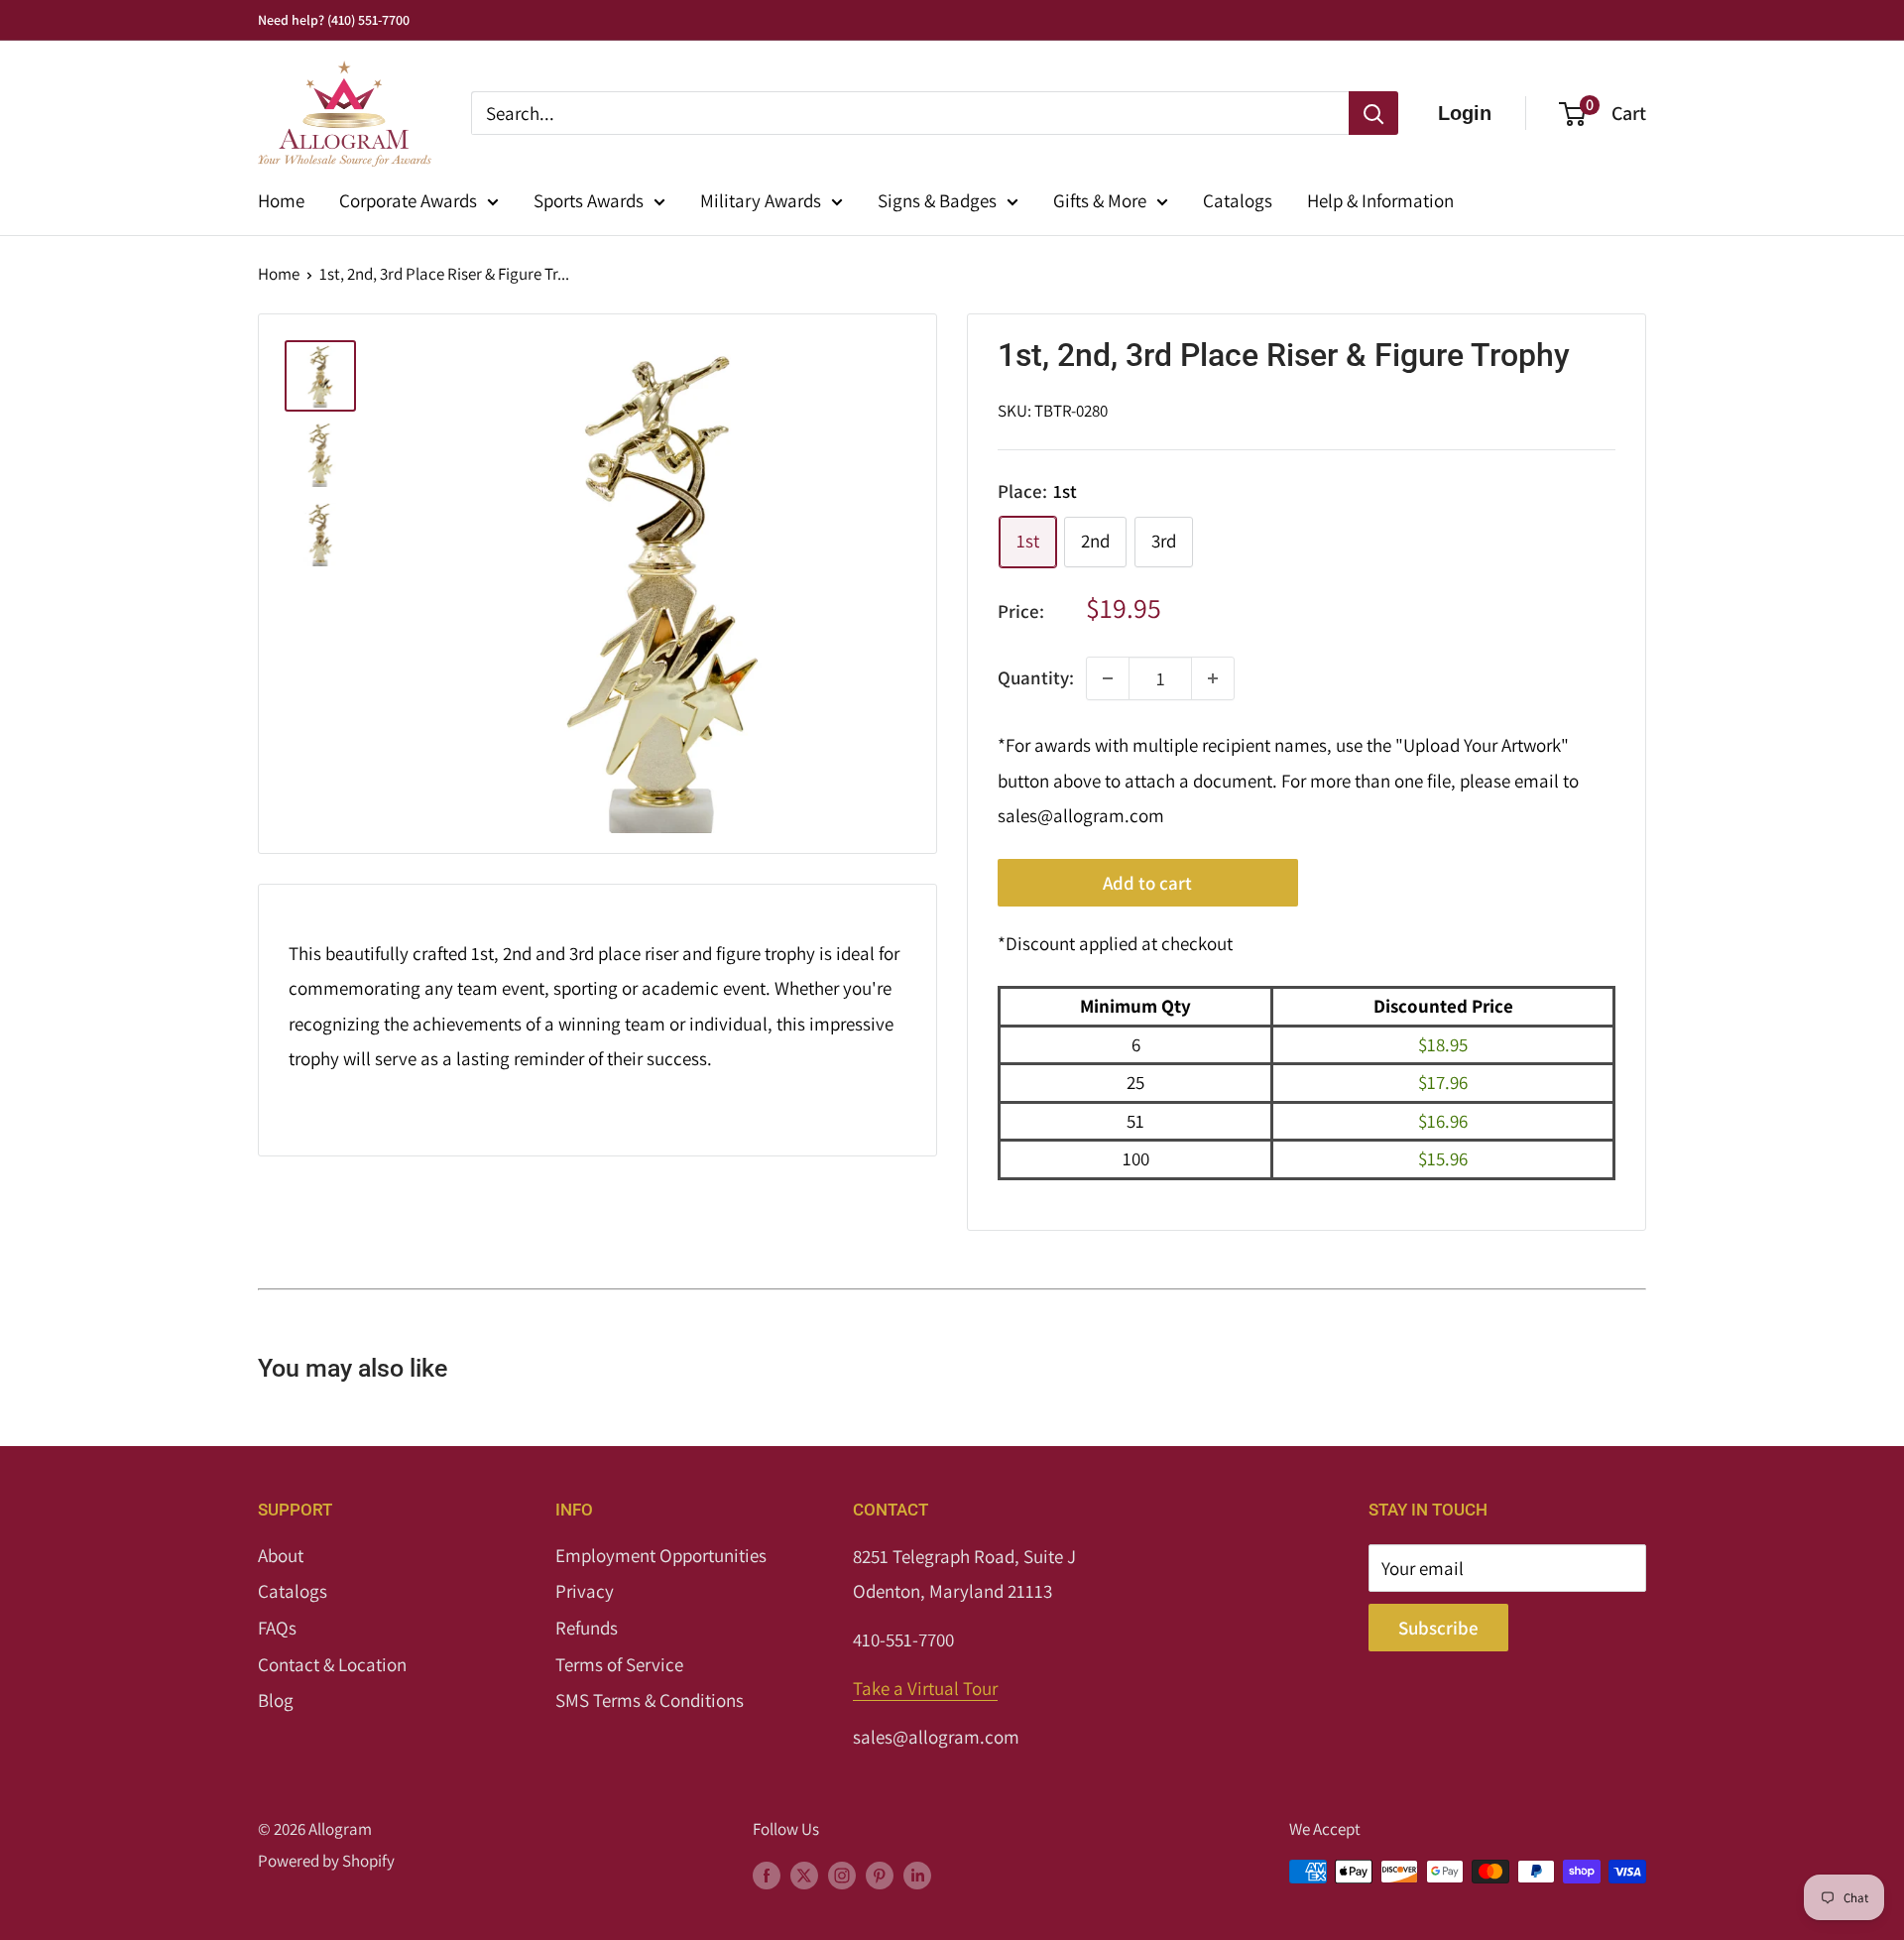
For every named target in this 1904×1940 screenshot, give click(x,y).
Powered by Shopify (326, 1861)
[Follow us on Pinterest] (880, 1876)
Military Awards (761, 200)
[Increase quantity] (1213, 678)
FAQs (277, 1628)
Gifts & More (1100, 200)
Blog (276, 1700)
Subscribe (1438, 1628)
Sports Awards (589, 200)
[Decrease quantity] (1108, 678)
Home (281, 200)
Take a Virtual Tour (925, 1688)
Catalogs (1238, 200)
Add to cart (1147, 883)
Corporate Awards (408, 200)
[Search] (1373, 113)
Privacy (585, 1591)
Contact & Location (332, 1664)
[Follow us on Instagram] (842, 1876)
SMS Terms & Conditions (650, 1700)
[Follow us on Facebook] (767, 1876)
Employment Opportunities (661, 1555)
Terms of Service (619, 1664)
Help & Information (1380, 200)
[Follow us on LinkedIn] (917, 1876)
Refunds (587, 1628)
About (281, 1555)
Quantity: (1036, 677)
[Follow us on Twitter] (804, 1876)
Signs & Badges (937, 200)
